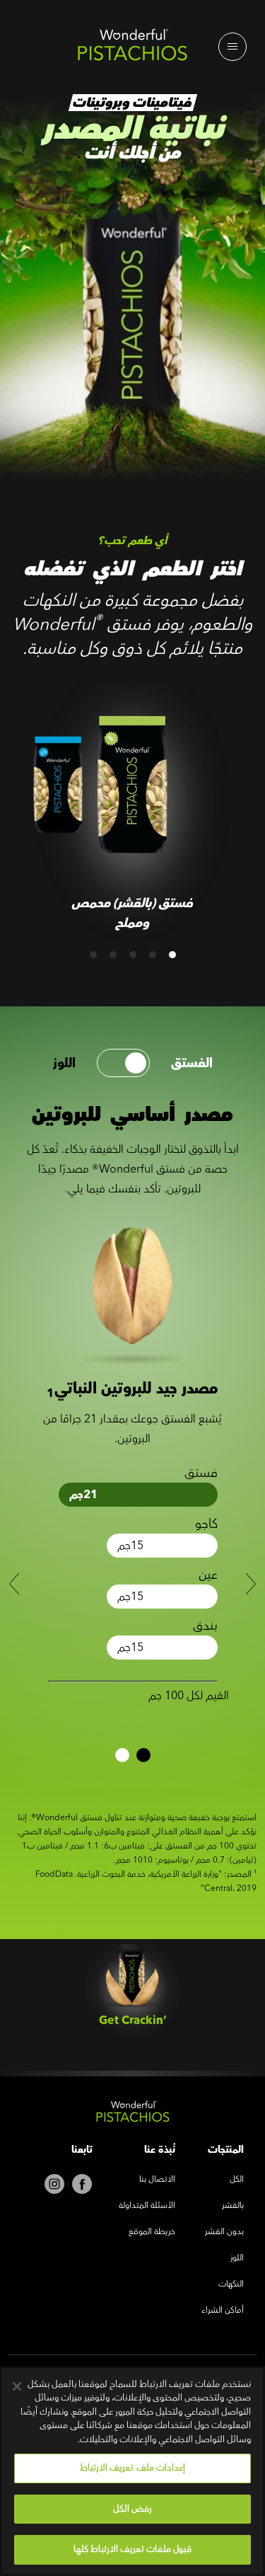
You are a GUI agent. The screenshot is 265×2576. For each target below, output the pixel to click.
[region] (132, 2471)
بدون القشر (224, 2232)
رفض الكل (132, 2509)
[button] (172, 955)
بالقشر (233, 2206)
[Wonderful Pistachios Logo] (132, 48)
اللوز (64, 1063)
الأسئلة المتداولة (147, 2206)
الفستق (192, 1063)
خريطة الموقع (152, 2232)
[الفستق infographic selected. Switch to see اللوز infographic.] (123, 1063)
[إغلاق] (17, 2386)
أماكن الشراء (223, 2311)
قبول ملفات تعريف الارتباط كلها (133, 2549)
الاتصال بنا (157, 2180)
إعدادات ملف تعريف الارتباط (132, 2468)
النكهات (231, 2285)
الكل (237, 2180)
